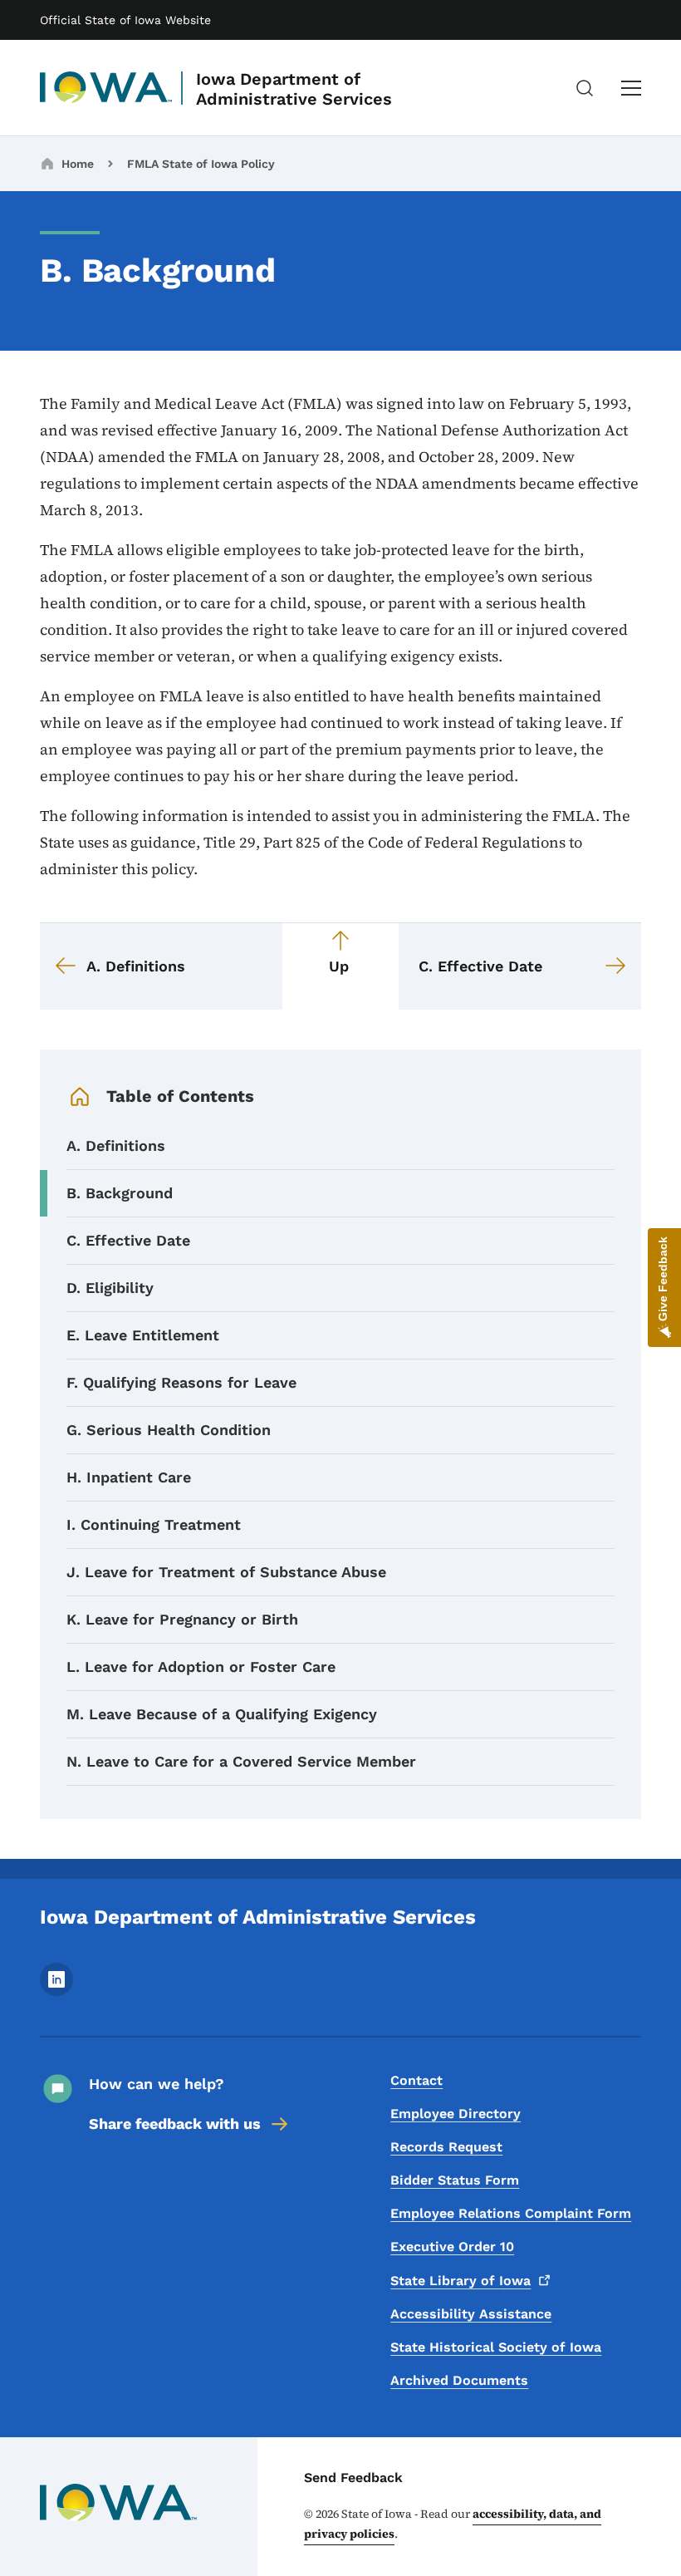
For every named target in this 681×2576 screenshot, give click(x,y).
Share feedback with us (175, 2124)
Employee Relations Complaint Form (511, 2213)
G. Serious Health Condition (169, 1430)
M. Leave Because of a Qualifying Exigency (222, 1714)
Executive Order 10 (452, 2247)
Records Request (446, 2147)
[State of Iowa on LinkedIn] (56, 1991)
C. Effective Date (128, 1240)
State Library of (461, 2281)
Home (78, 164)
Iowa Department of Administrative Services (294, 89)
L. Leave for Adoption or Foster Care (201, 1667)
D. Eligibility (110, 1288)
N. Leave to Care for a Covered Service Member (241, 1761)
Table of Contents (180, 1096)
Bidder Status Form (455, 2180)
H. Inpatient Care (129, 1477)
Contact (416, 2080)
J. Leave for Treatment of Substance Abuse (226, 1572)
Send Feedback (353, 2478)
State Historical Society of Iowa (496, 2347)
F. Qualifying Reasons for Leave (181, 1382)
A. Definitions (116, 1145)
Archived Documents (459, 2380)
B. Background (120, 1193)
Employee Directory (456, 2114)
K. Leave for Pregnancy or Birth (182, 1619)
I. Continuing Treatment (154, 1524)
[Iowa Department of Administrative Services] (106, 88)
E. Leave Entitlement (143, 1335)
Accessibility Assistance (471, 2314)
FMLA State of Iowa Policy (201, 164)
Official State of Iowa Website (125, 20)
